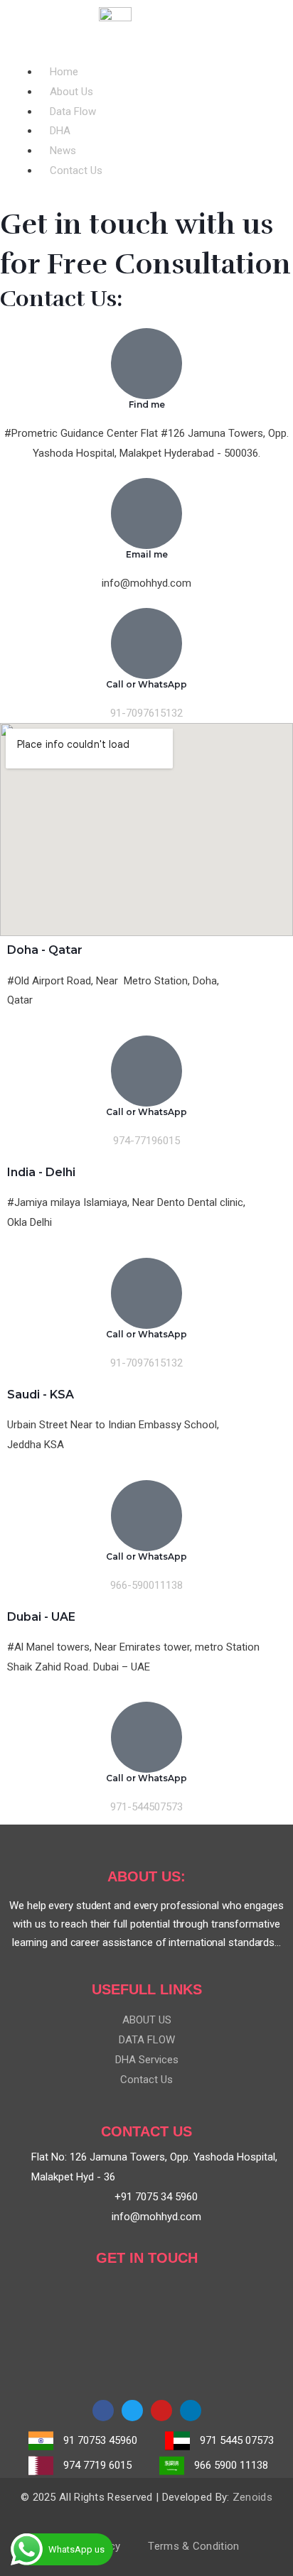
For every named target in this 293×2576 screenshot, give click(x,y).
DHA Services (147, 2060)
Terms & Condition (193, 2546)
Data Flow (73, 112)
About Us (71, 92)
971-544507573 (146, 1807)
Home (64, 72)
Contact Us (76, 170)
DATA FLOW (147, 2040)
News (63, 151)
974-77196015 (146, 1141)
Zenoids (252, 2497)
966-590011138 (146, 1585)
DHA (60, 131)
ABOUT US (147, 2020)
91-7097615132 (146, 713)
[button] (146, 53)
